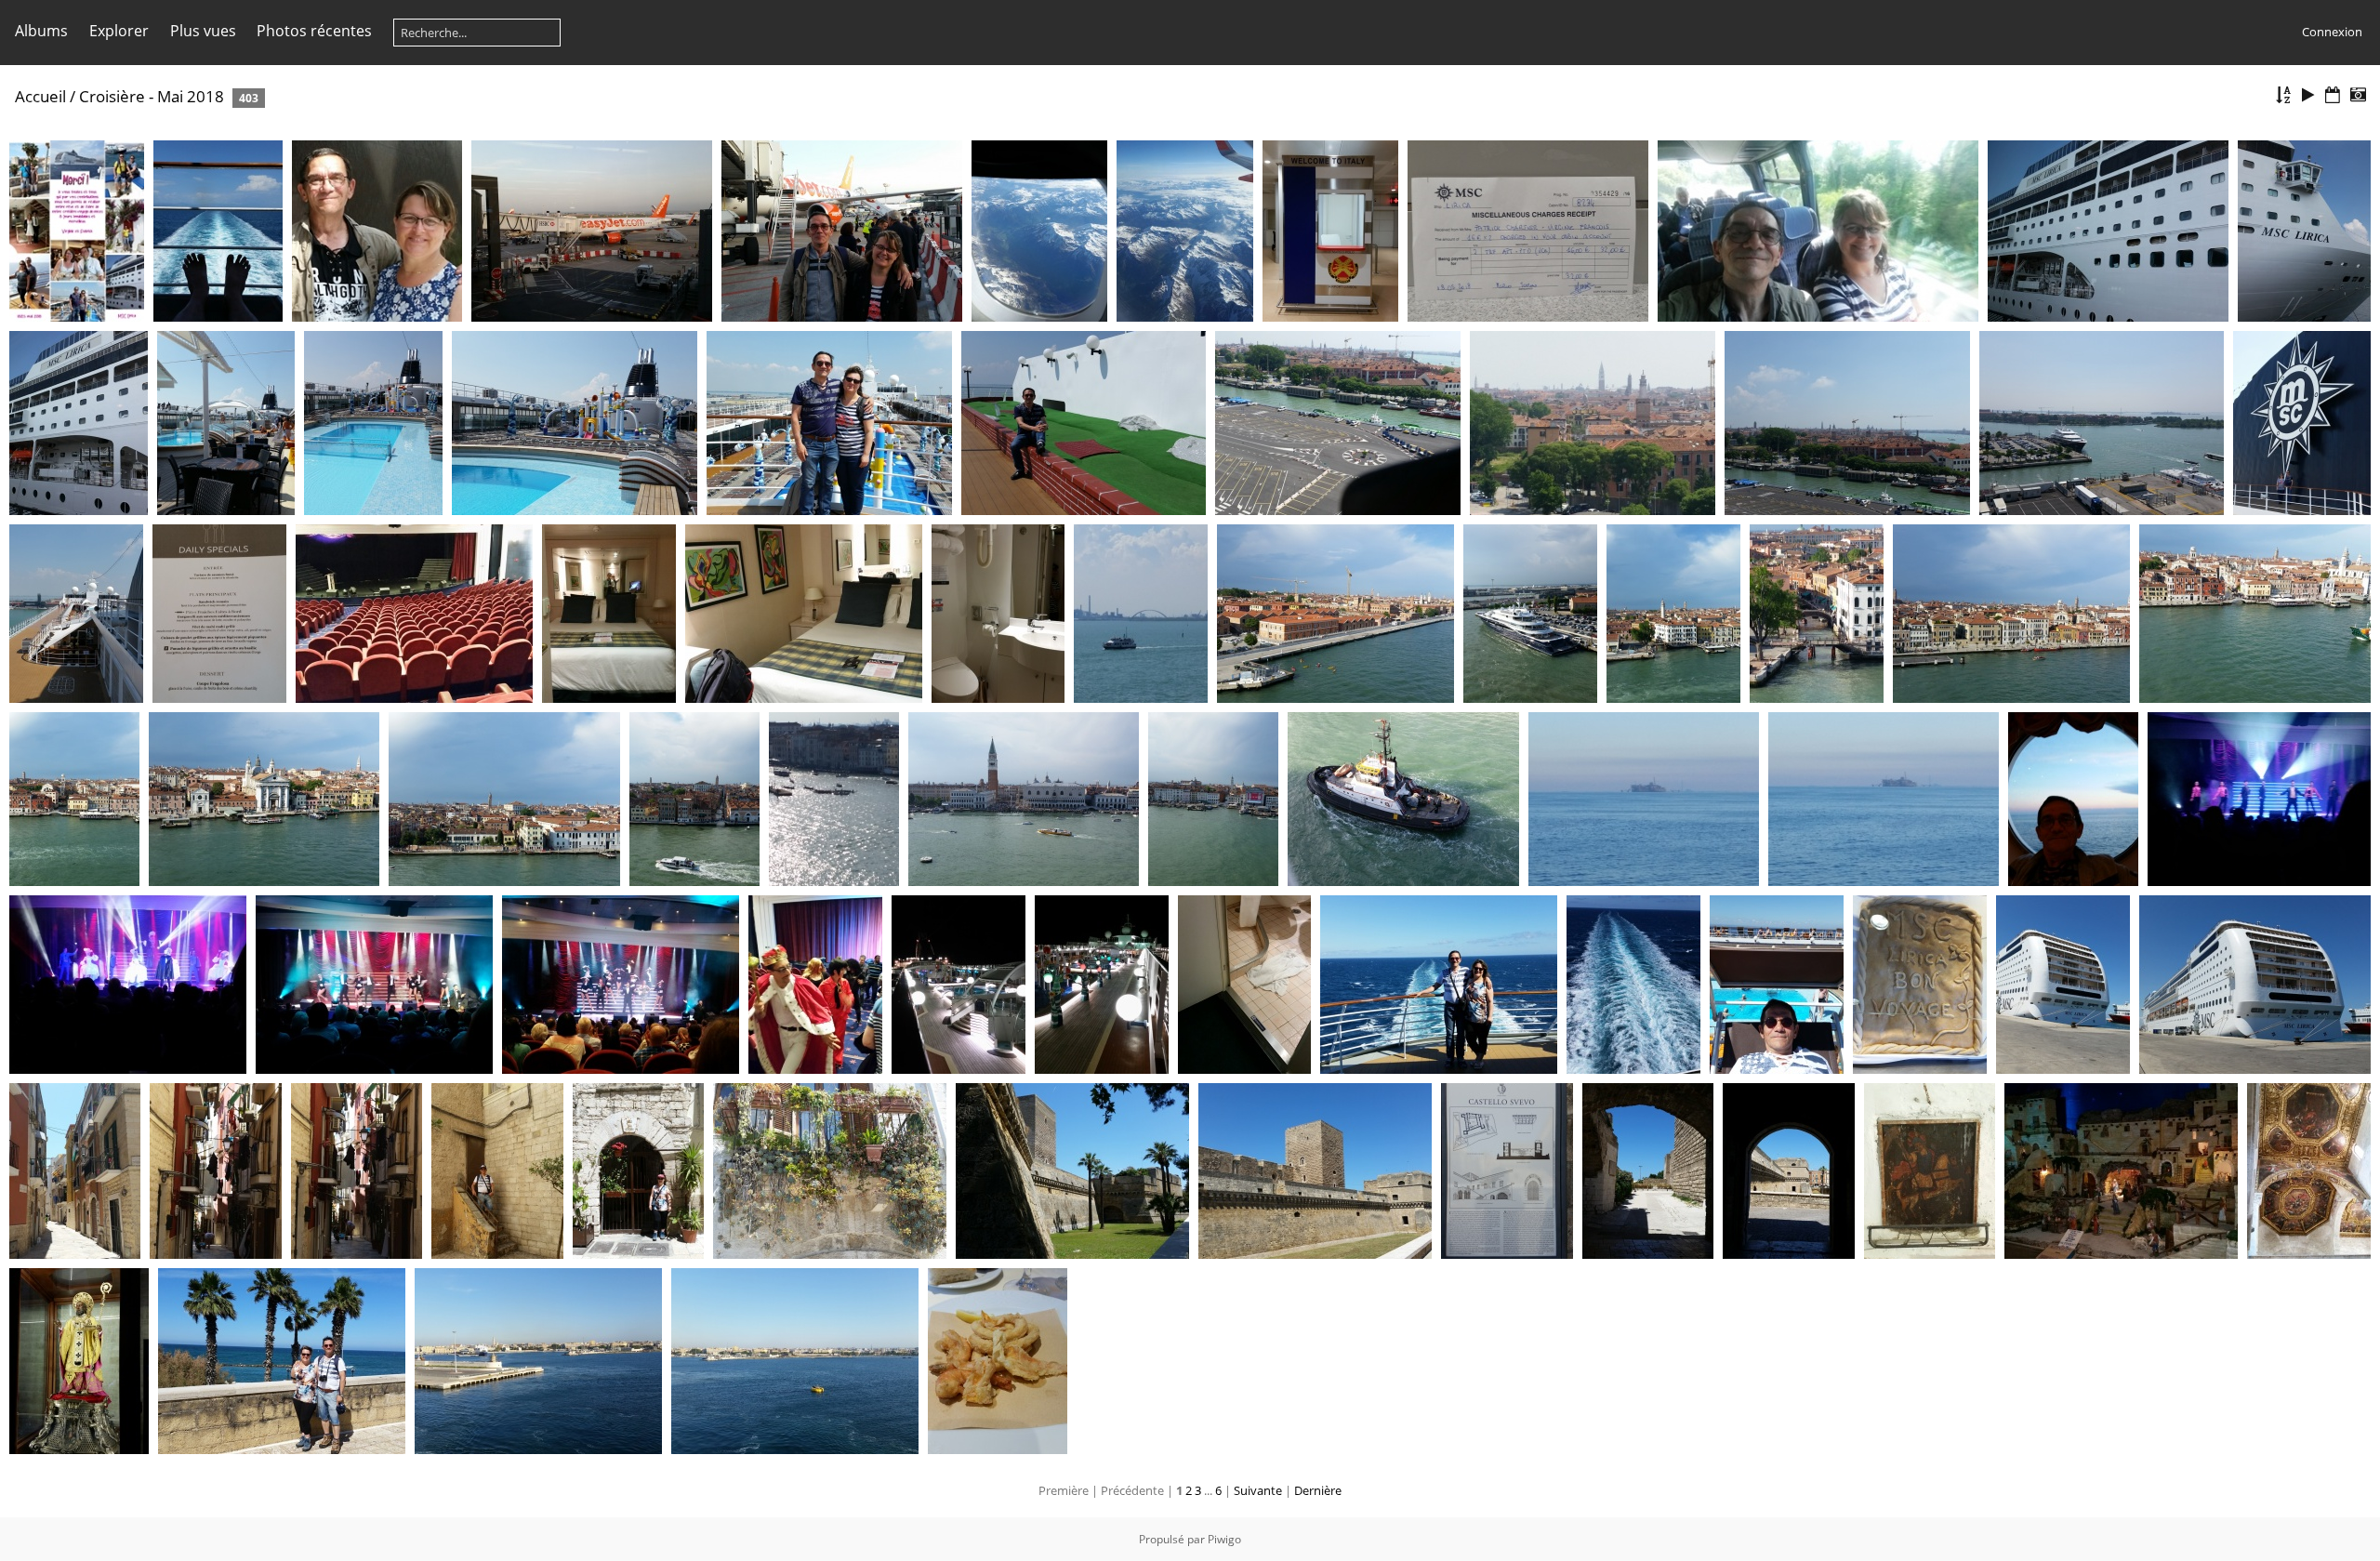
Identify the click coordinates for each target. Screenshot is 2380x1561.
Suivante (1258, 1490)
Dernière (1318, 1490)
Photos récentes (314, 31)
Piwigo (1224, 1539)
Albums (41, 31)
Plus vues (203, 31)
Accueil (40, 96)
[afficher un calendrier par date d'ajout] (2333, 95)
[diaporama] (2308, 95)
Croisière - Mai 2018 (152, 96)
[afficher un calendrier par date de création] (2358, 95)
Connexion (2332, 32)
